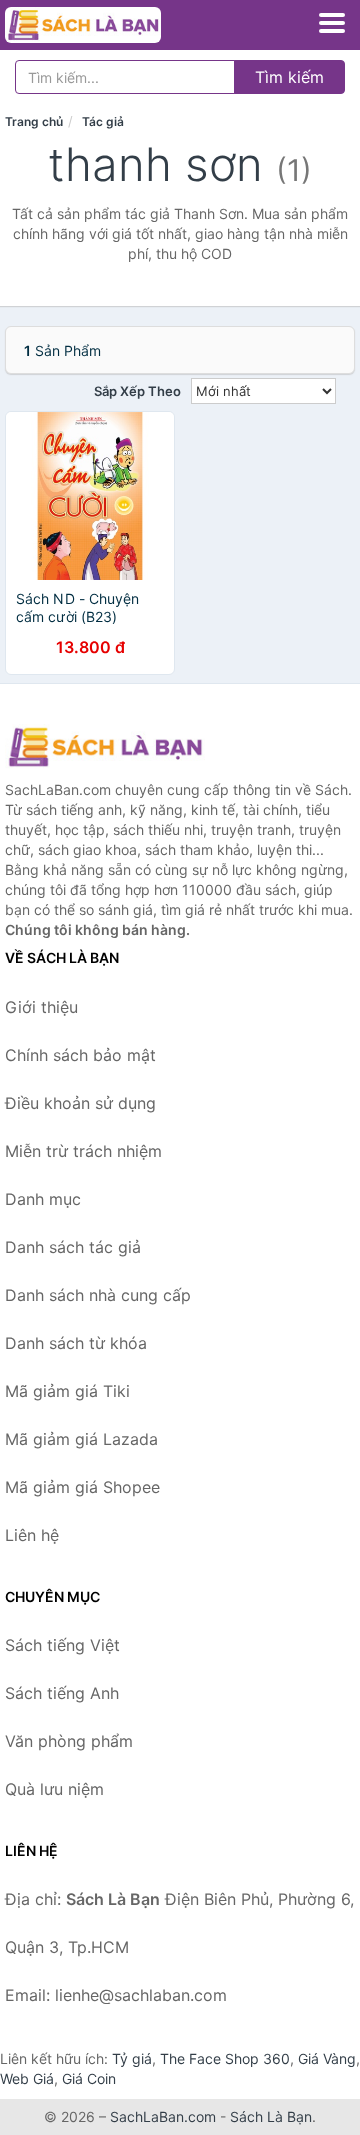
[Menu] (332, 23)
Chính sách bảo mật (80, 1055)
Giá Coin (89, 2078)
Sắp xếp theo (137, 391)
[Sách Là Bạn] (105, 747)
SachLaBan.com (163, 2116)
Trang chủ (34, 121)
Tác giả (103, 121)
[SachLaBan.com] (113, 25)
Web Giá (27, 2078)
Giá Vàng (327, 2058)
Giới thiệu (41, 1007)
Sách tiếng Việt (62, 1645)
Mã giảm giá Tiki (67, 1391)
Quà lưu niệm (54, 1789)
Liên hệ (32, 1535)
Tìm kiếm (289, 77)
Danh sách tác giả (73, 1247)
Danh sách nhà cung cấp (98, 1295)
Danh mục (43, 1199)
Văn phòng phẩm (69, 1741)
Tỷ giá (132, 2058)
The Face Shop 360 (225, 2058)
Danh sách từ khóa (76, 1343)
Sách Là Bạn (271, 2116)
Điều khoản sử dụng (80, 1103)
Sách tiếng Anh (62, 1693)
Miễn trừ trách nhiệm (83, 1151)
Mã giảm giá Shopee (82, 1487)
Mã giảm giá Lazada (81, 1439)
